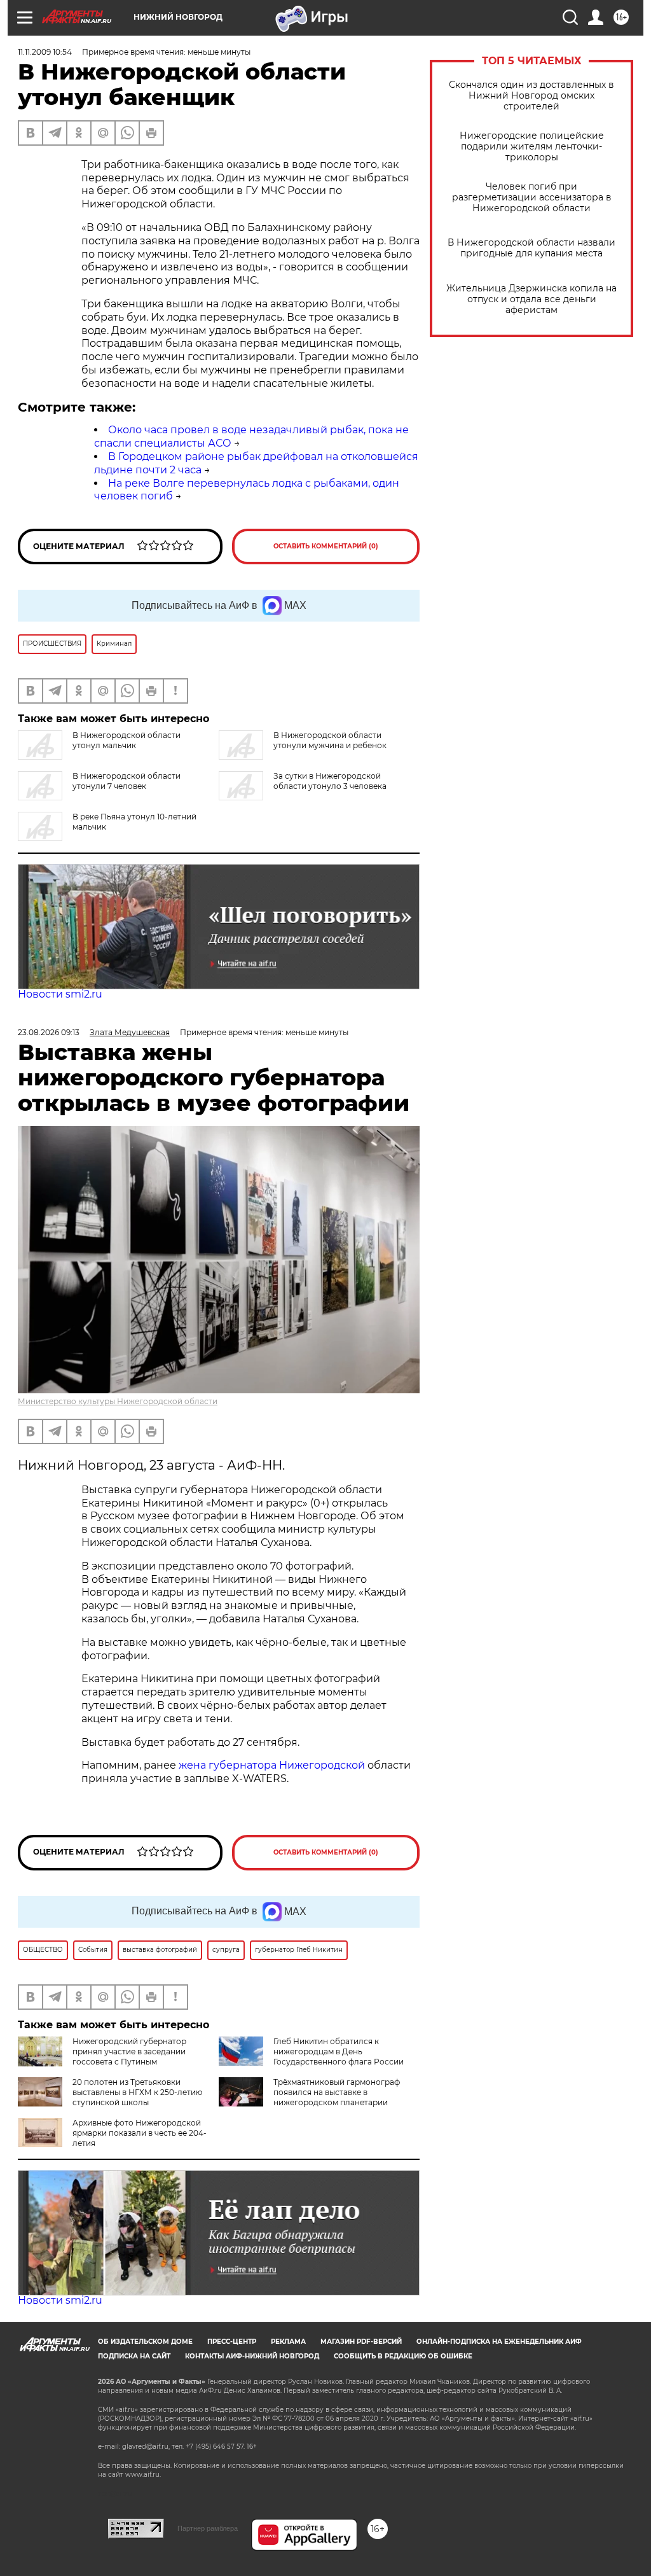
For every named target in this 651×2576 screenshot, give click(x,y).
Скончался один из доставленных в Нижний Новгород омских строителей (531, 96)
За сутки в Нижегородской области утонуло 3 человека (330, 781)
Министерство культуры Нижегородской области (118, 1401)
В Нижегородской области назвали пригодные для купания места (531, 248)
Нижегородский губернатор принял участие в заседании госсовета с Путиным (129, 2051)
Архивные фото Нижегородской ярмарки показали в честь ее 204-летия (140, 2133)
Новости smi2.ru (60, 994)
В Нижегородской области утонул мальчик (127, 740)
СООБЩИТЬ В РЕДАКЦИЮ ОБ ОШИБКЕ (403, 2356)
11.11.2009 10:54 (45, 52)
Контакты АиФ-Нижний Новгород (252, 2356)
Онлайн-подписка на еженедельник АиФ (499, 2342)
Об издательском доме (145, 2342)
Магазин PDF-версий (361, 2342)
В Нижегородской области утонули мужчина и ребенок (330, 740)
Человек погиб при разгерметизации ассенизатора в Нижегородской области (532, 198)
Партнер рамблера (208, 2528)
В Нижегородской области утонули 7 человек (127, 781)
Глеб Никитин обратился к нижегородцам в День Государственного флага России (339, 2051)
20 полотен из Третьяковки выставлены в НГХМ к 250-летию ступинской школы (137, 2092)
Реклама (288, 2342)
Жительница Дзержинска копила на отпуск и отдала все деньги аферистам (531, 299)
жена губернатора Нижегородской (273, 1765)
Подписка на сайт (134, 2356)
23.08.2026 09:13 (49, 1032)
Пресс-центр (232, 2342)
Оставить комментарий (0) (326, 546)
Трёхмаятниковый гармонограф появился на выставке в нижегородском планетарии (337, 2092)
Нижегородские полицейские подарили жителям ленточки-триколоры (532, 147)
